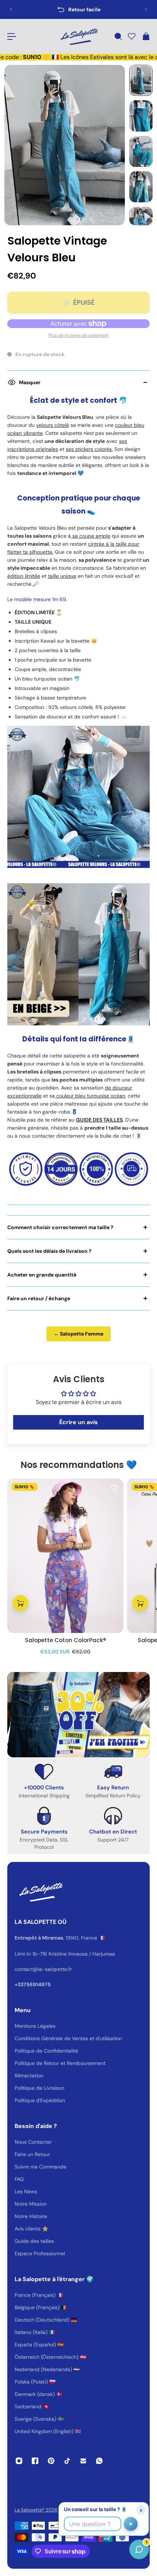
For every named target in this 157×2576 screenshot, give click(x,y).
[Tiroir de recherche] (118, 36)
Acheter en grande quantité (42, 1275)
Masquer (30, 382)
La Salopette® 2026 (36, 2510)
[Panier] (146, 36)
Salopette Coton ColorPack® (66, 1640)
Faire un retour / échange (39, 1298)
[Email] (83, 2461)
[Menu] (12, 36)
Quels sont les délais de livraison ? (49, 1251)
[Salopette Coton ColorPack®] (65, 1556)
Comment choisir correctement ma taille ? (60, 1227)
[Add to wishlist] (114, 1488)
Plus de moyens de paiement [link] (78, 335)
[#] (78, 1715)
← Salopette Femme (78, 1334)
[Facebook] (35, 2461)
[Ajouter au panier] (20, 1603)
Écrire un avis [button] (78, 1422)
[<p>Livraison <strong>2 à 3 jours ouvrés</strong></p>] (78, 9)
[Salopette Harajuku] (78, 954)
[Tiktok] (67, 2461)
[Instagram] (19, 2461)
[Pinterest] (51, 2461)
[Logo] (78, 36)
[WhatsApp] (99, 2461)
